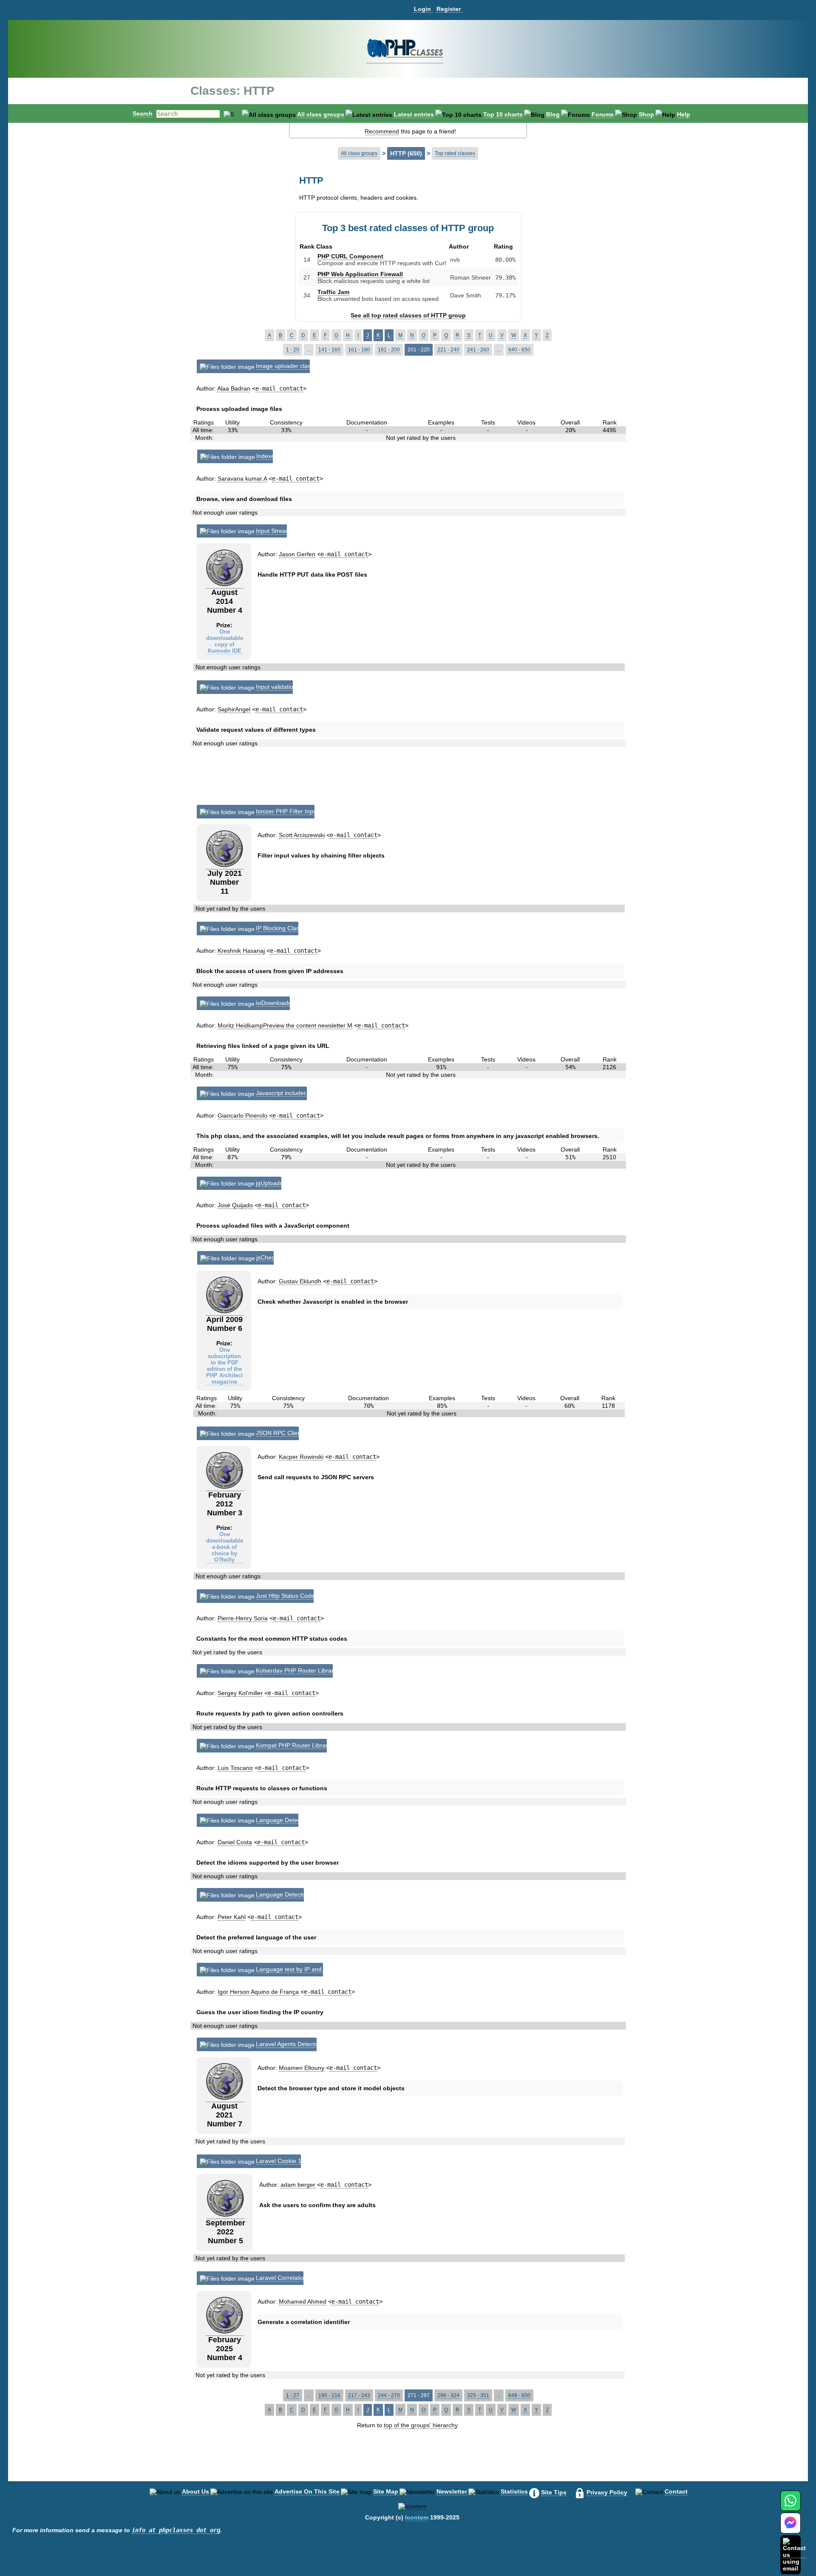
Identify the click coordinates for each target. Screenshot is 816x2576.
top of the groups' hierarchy (421, 2425)
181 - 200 (389, 350)
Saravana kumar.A (242, 478)
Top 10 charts (503, 114)
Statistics (514, 2491)
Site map (386, 2491)
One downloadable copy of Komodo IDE (225, 641)
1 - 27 (293, 2395)
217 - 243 (359, 2395)
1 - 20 (293, 350)
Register (449, 9)
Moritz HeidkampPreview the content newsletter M (285, 1025)
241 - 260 (478, 350)
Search (143, 113)
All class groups (321, 114)
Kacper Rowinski (301, 1457)
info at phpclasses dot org (176, 2530)
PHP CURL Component (350, 256)
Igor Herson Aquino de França (258, 1992)
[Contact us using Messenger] (790, 2528)
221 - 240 (448, 350)
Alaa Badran (234, 388)
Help (684, 114)
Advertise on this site (307, 2491)
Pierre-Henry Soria (243, 1618)
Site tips (554, 2492)
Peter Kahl (232, 1917)
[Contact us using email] (794, 2555)
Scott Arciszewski (302, 835)
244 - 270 (389, 2395)
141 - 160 (329, 350)
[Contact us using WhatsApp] (790, 2506)
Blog (553, 114)
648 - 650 (519, 2395)
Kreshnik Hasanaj (241, 951)
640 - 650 (519, 350)
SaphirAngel (234, 709)
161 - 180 (359, 350)
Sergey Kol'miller (240, 1693)
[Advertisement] (409, 779)
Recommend (382, 131)
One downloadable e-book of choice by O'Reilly (225, 1547)
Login (422, 9)
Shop (646, 114)
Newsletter (452, 2491)
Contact (676, 2491)
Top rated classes (455, 153)
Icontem (417, 2517)
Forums (603, 114)
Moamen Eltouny (302, 2068)
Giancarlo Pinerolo (242, 1115)
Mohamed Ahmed (303, 2301)
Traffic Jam (333, 292)
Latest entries (414, 114)
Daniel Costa (235, 1842)
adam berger (298, 2185)
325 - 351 (478, 2395)
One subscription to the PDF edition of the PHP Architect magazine (224, 1366)
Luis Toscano (235, 1768)
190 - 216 (329, 2395)
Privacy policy (607, 2492)
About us (195, 2491)
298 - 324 (448, 2395)
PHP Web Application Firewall (360, 274)
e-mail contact (279, 388)
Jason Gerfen (297, 554)
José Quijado (235, 1205)
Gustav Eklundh (300, 1281)
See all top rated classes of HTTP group (408, 315)
